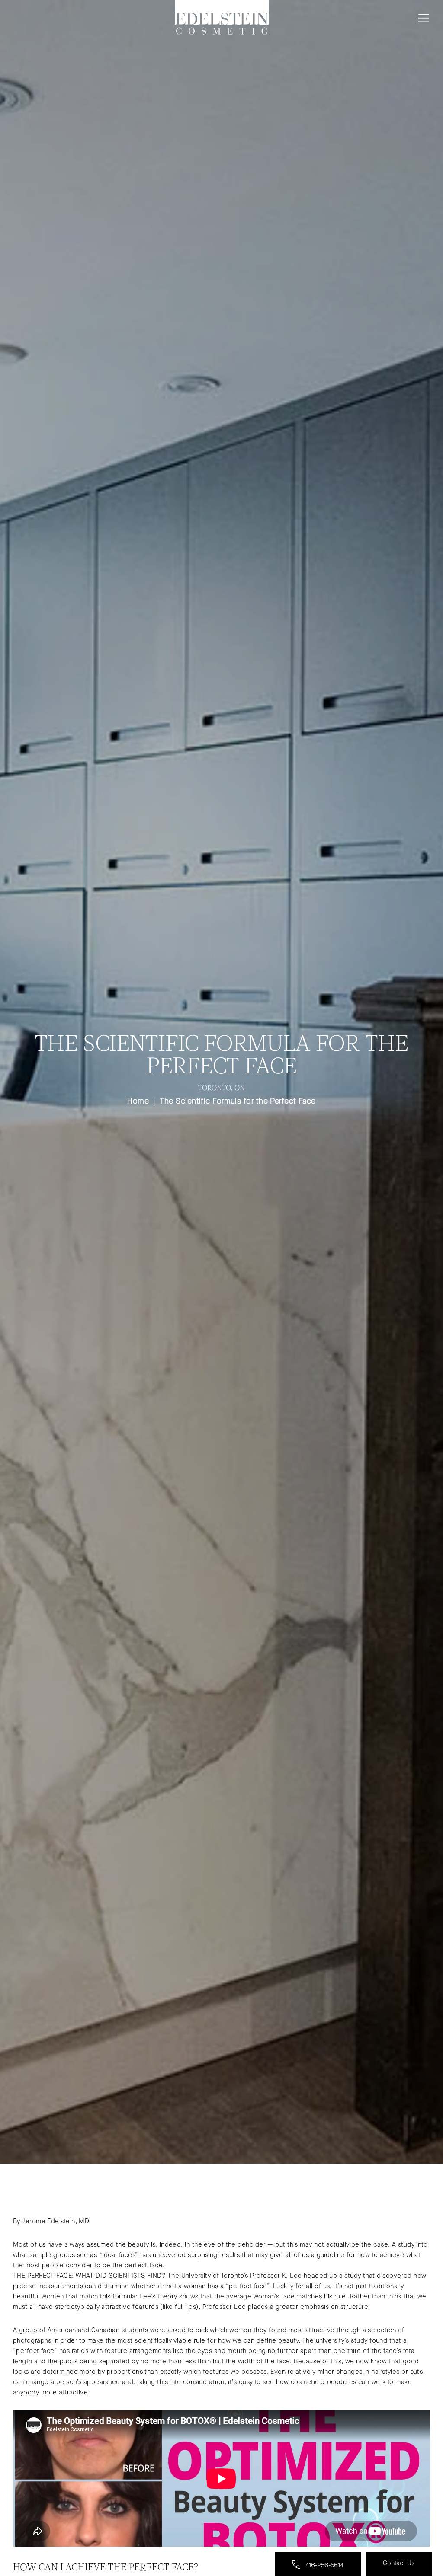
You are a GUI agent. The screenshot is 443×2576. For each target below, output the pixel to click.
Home (138, 1101)
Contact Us (399, 2563)
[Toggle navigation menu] (422, 18)
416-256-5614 (324, 2565)
